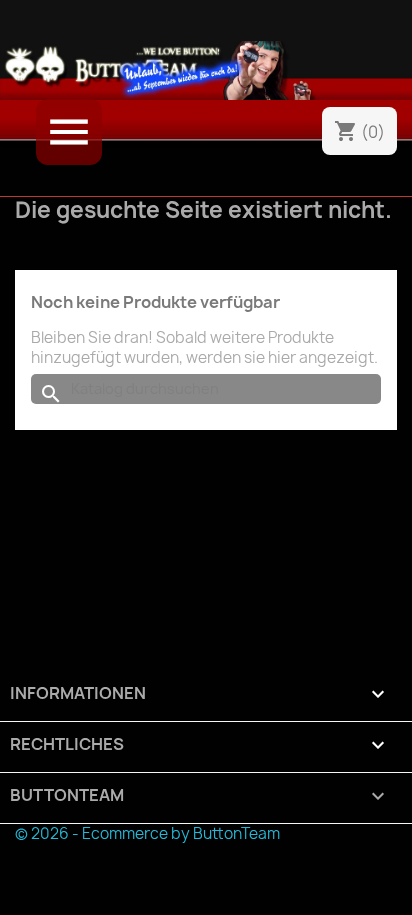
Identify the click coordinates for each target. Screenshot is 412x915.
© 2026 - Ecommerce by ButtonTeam (147, 833)
